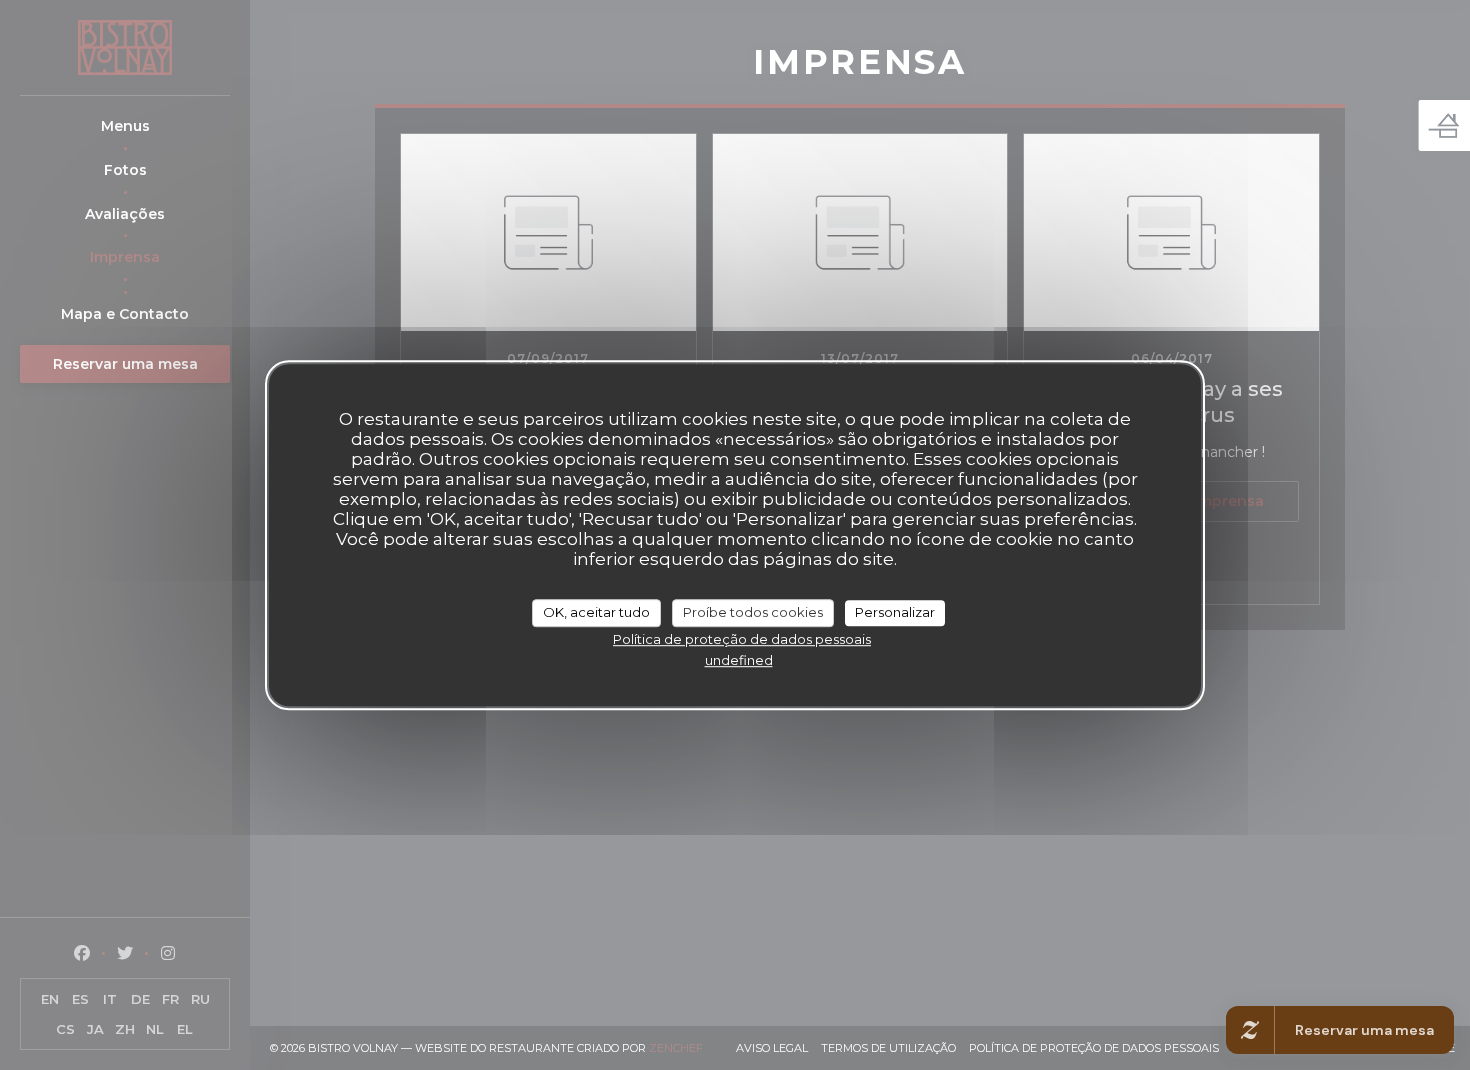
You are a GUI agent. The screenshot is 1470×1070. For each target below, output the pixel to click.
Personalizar (895, 612)
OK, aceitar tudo (596, 612)
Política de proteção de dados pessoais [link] (742, 639)
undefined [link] (739, 660)
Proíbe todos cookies (753, 612)
